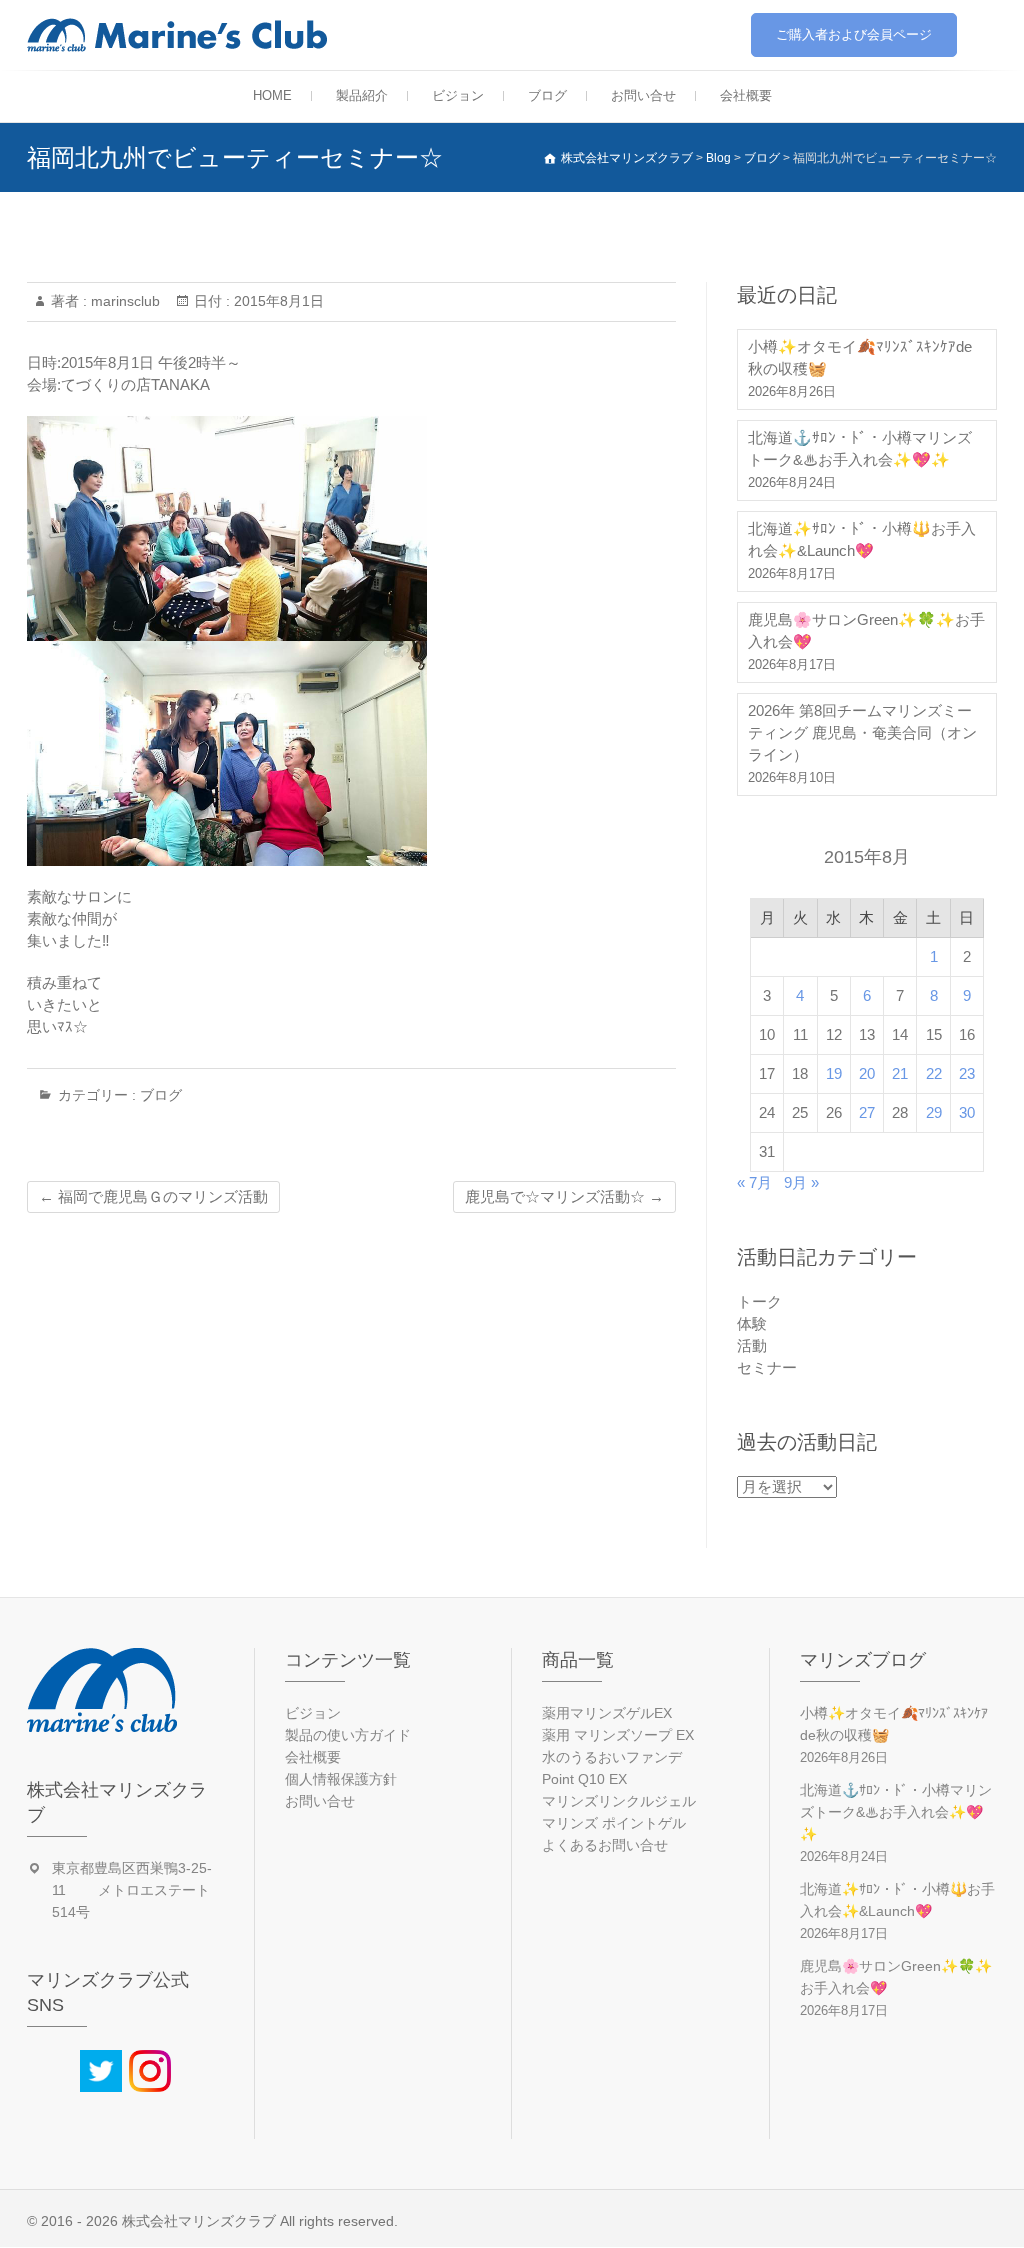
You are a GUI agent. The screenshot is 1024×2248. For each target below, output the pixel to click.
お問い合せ (643, 95)
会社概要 (746, 95)
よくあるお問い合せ (605, 1845)
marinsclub (123, 301)
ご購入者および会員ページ (854, 34)
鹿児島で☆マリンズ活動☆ (564, 1196)
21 (900, 1073)
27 (867, 1112)
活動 (752, 1345)
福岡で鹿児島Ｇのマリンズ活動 (153, 1196)
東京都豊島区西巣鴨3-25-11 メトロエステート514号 (132, 1890)
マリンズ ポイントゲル (614, 1823)
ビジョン (458, 95)
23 (967, 1073)
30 (967, 1112)
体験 (752, 1323)
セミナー (767, 1367)
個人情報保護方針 (341, 1779)
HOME (272, 95)
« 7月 (754, 1182)
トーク (759, 1301)
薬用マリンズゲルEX (607, 1713)
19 (834, 1073)
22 (934, 1073)
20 (867, 1073)
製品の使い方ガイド (348, 1735)
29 (934, 1112)
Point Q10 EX (584, 1779)
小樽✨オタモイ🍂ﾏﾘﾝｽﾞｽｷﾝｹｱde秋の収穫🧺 (860, 357)
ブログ (547, 95)
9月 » (801, 1182)
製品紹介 (362, 95)
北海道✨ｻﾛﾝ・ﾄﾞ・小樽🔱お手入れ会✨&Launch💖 (862, 539)
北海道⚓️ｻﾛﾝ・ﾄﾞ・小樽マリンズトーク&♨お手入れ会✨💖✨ (860, 448)
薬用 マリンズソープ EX (618, 1735)
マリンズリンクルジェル (619, 1801)
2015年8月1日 (277, 301)
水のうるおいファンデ (612, 1757)
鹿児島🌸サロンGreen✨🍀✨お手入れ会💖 (866, 630)
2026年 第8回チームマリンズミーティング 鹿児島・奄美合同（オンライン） (862, 732)
